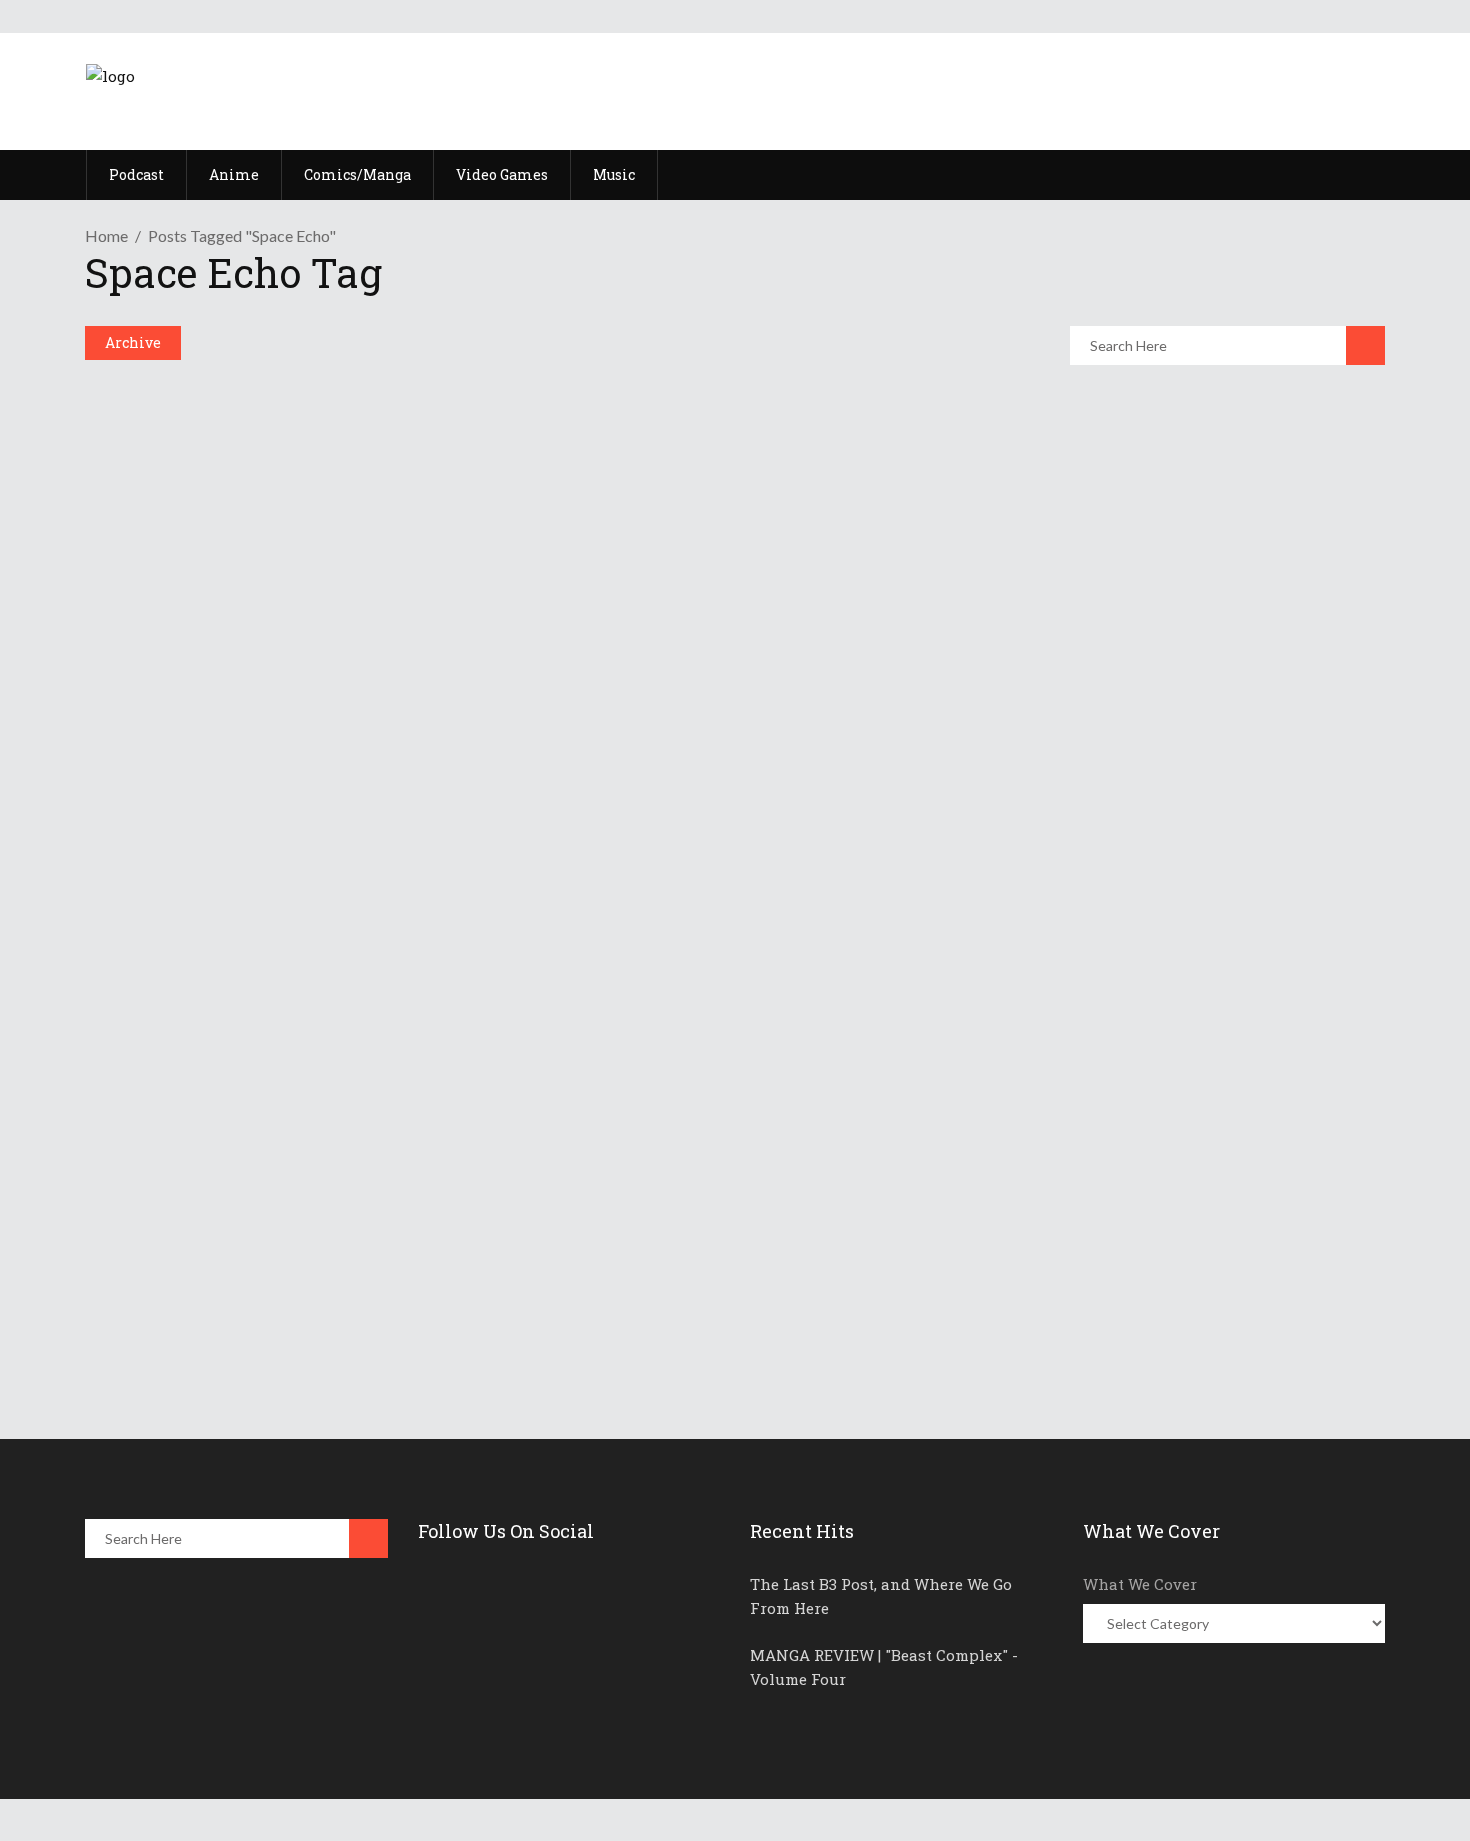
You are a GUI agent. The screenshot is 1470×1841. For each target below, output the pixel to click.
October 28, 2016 (179, 1276)
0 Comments (241, 1328)
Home (106, 235)
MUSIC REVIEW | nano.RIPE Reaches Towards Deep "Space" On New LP (552, 1239)
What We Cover (1140, 1584)
